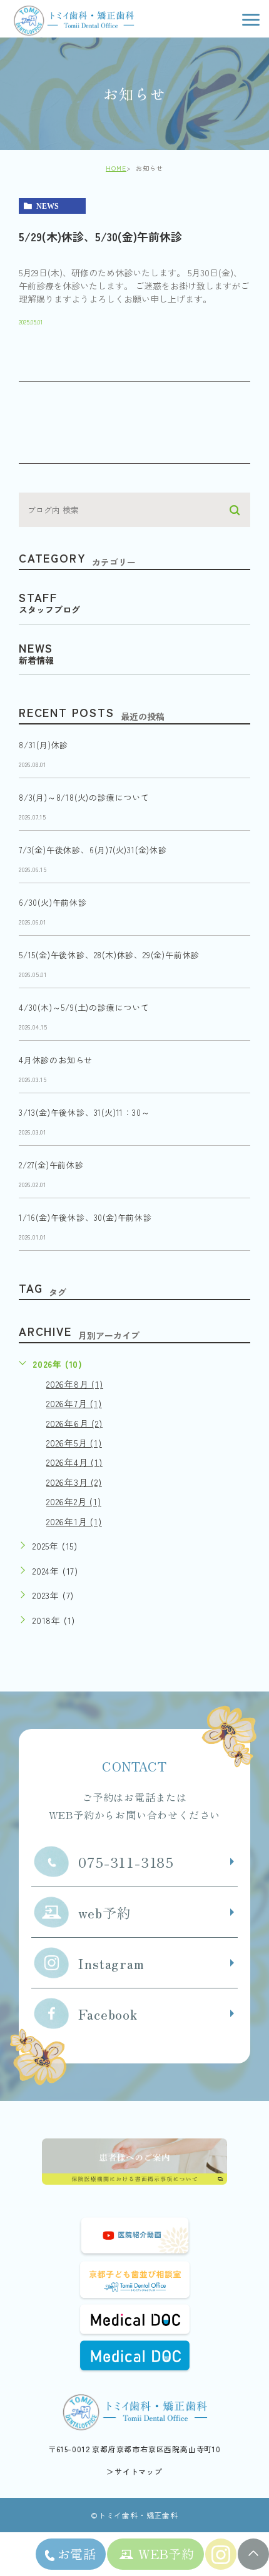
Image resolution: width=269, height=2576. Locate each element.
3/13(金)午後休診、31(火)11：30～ (84, 1113)
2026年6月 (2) (74, 1423)
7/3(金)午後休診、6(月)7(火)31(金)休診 (93, 850)
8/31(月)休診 (43, 745)
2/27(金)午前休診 (51, 1165)
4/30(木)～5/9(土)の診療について (84, 1008)
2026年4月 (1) (74, 1462)
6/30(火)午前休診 (53, 903)
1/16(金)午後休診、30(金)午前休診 (85, 1218)
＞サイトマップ (134, 2471)
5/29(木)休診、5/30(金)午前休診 (100, 236)
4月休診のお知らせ (56, 1060)
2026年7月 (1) (74, 1403)
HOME (116, 168)
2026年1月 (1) (74, 1521)
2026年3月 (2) (74, 1482)
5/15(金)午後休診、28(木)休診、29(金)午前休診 (109, 955)
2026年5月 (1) (74, 1443)
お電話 (77, 2554)
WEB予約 (166, 2554)
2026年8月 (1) (75, 1384)
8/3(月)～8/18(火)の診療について (84, 798)
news (48, 206)
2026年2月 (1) (74, 1501)
